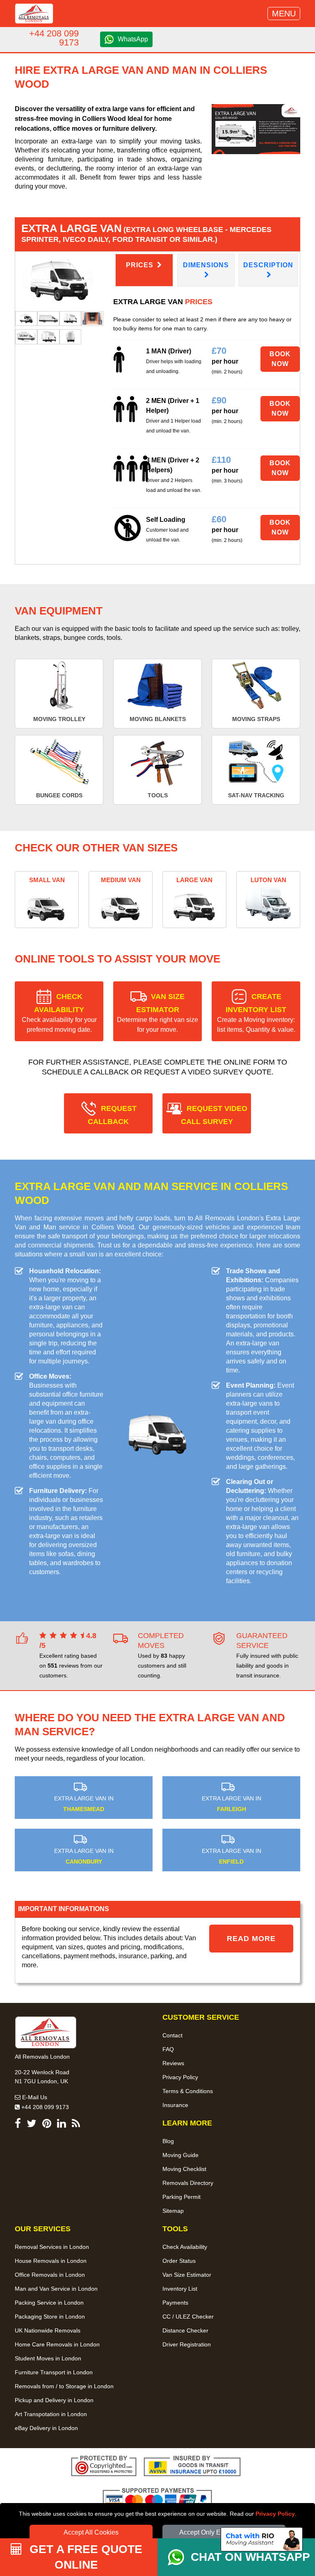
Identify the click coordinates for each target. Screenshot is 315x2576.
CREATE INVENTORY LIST (256, 1013)
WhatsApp (133, 39)
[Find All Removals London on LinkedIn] (62, 2125)
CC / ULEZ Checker (188, 2317)
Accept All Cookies (91, 2532)
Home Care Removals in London (57, 2344)
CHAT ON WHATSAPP (250, 2557)
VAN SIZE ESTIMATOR (157, 1013)
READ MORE (251, 1939)
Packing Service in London (49, 2303)
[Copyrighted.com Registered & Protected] (104, 2467)
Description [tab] (268, 265)
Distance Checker (185, 2330)
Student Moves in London (48, 2358)
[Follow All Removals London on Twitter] (32, 2125)
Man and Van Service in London (56, 2289)
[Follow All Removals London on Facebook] (18, 2125)
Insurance (175, 2105)
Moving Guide (180, 2155)
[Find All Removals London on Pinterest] (47, 2125)
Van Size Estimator (187, 2275)
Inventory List (180, 2289)
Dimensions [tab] (206, 265)
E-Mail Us (34, 2097)
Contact (172, 2035)
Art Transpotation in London (51, 2414)
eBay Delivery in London (46, 2428)
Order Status (179, 2261)
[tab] (26, 318)
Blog (168, 2141)
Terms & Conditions (188, 2091)
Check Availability (185, 2247)
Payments (175, 2303)
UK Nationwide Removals (48, 2330)
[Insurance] (192, 2467)
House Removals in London (51, 2261)
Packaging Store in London (50, 2317)
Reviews (173, 2063)
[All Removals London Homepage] (34, 14)
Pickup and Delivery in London (54, 2400)
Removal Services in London (52, 2247)
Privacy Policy (275, 2514)
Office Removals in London (50, 2275)
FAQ (168, 2049)
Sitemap (173, 2211)
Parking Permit (181, 2197)
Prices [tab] (141, 265)
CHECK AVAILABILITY (59, 1013)
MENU (284, 14)
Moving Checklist (184, 2169)
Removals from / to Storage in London (64, 2386)
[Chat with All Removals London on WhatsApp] (179, 2557)
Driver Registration (187, 2344)
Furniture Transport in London (54, 2372)
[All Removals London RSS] (76, 2125)
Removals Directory (188, 2183)
